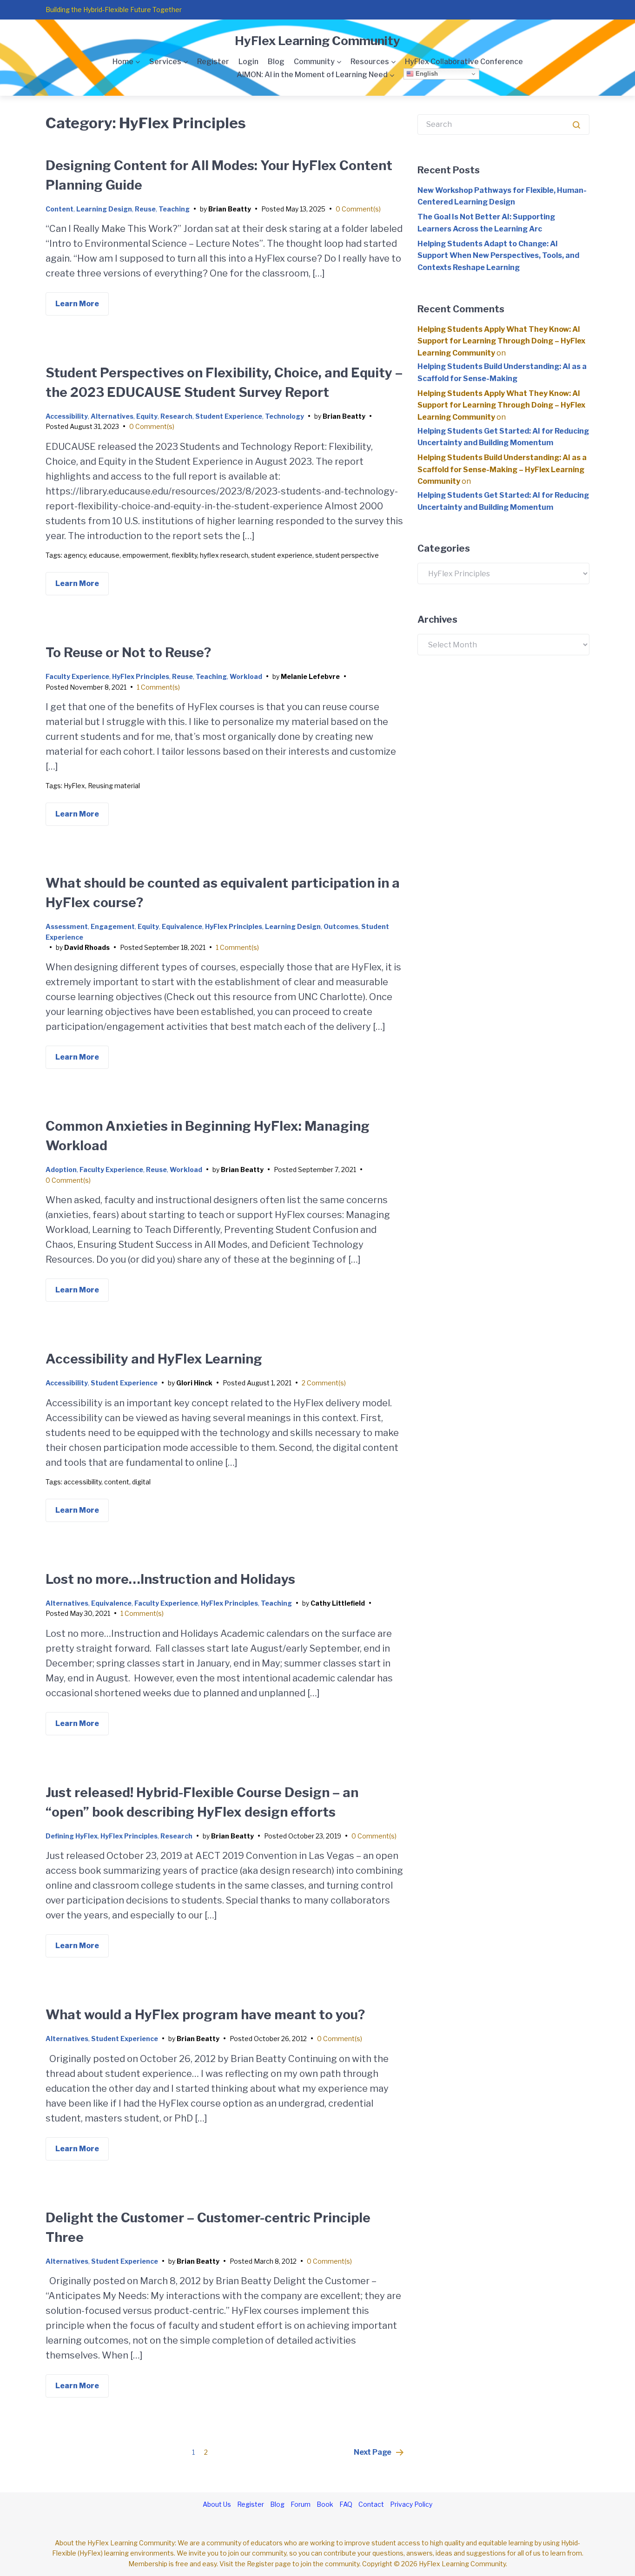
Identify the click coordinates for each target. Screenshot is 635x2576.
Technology (284, 416)
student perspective (347, 555)
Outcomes (341, 926)
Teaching (174, 209)
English (426, 74)
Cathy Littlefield (338, 1603)
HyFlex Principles (141, 676)
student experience (282, 555)
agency (75, 555)
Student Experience (229, 416)
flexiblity (184, 555)
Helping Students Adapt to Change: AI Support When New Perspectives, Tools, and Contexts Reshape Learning (498, 256)
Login (248, 62)
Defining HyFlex (72, 1836)
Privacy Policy (411, 2504)
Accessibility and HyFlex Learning (154, 1359)
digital (141, 1482)
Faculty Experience (77, 676)
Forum (301, 2504)
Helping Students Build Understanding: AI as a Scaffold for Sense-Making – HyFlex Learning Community (502, 469)
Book (325, 2504)
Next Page (373, 2452)
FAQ (346, 2504)
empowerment (146, 555)
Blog (276, 62)
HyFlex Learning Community (317, 41)
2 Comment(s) (324, 1383)
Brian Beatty (230, 209)
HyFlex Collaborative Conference (464, 62)
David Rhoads (87, 947)
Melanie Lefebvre (310, 676)
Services (165, 62)
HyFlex (74, 786)
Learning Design (104, 209)
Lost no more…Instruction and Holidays (170, 1579)
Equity (147, 416)
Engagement (113, 926)
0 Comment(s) (358, 209)
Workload (246, 676)
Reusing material (114, 786)
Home (123, 62)
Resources (370, 62)
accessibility (83, 1482)
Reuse (145, 209)
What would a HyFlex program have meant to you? (205, 2015)
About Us (217, 2504)
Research (176, 416)
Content (60, 209)
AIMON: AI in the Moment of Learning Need (312, 75)
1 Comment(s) (158, 687)
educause (104, 555)
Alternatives (112, 416)
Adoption (61, 1169)
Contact (371, 2504)
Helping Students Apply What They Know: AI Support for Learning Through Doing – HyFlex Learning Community (501, 341)
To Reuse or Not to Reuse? (128, 652)
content (117, 1482)
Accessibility (67, 416)
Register (213, 62)
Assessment (67, 926)
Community (314, 62)
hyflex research (224, 555)
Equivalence (182, 926)
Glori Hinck (194, 1383)
